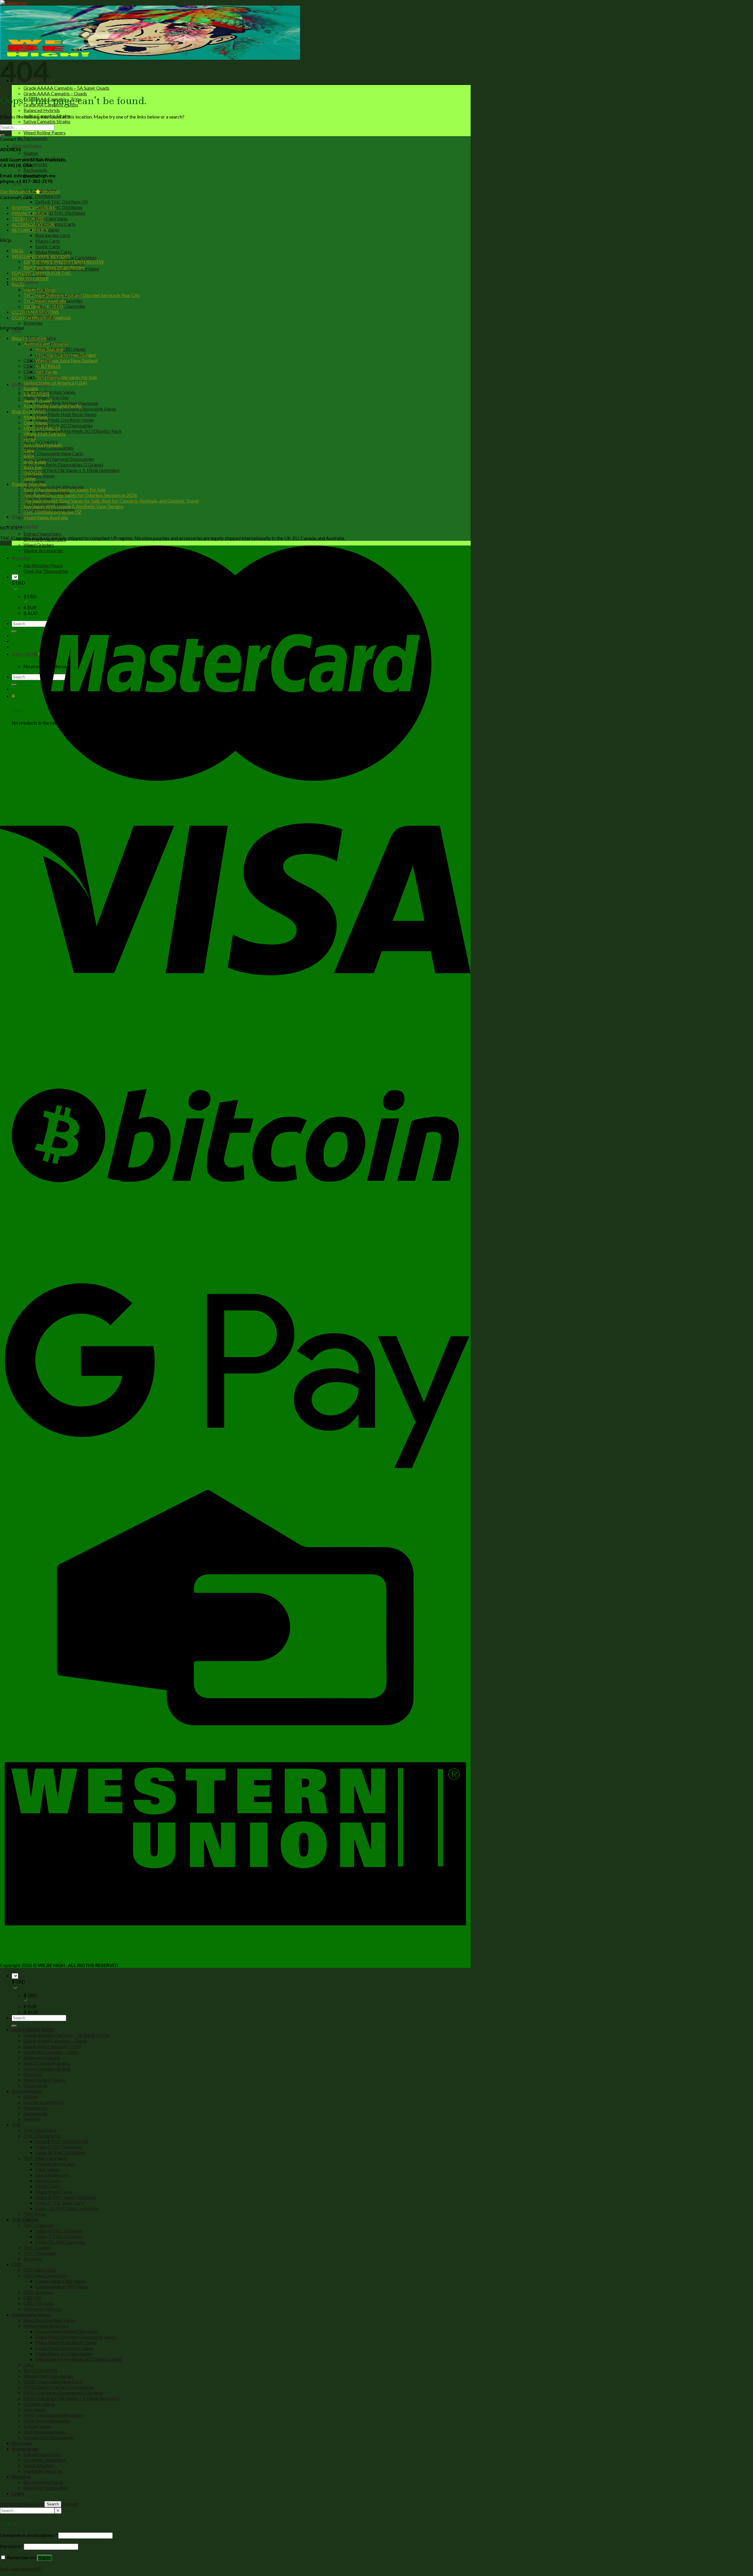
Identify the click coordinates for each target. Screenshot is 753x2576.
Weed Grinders (39, 545)
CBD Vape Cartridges (45, 2275)
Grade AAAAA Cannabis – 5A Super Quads (66, 88)
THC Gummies (39, 2225)
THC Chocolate (40, 2253)
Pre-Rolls (33, 2074)
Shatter (31, 153)
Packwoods (35, 138)
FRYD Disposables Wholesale (54, 2415)
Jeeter (30, 478)
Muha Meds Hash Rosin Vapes (66, 414)
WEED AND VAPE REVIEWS (41, 256)
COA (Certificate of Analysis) (41, 317)
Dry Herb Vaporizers (45, 2460)
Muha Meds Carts (54, 252)
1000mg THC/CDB (44, 306)
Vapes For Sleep (39, 290)
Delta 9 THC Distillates (59, 207)
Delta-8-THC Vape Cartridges (66, 2197)
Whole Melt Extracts (45, 434)
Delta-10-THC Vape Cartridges (67, 2208)
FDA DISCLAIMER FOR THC (42, 273)
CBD (17, 2264)
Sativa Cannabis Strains (47, 121)
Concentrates (27, 145)
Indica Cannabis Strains (47, 2063)
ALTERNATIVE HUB (33, 224)
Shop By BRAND (29, 411)
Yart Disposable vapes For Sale (66, 377)
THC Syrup (35, 2214)
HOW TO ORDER (30, 278)
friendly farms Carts (55, 224)
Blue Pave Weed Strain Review (54, 267)
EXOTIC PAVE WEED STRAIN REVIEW (64, 262)
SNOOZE (33, 473)
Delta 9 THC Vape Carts (60, 2203)
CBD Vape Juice (40, 2270)
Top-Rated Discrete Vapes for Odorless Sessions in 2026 (80, 495)
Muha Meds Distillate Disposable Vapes (76, 409)
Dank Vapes (36, 422)
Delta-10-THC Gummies (60, 2242)
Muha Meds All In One (46, 2326)
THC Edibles (25, 282)
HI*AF (30, 439)
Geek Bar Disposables (46, 2488)
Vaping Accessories (43, 2471)
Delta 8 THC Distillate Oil (61, 202)
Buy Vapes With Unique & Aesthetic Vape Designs (74, 506)
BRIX (29, 456)
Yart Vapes (46, 372)
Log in (45, 2558)
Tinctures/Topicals (43, 2309)
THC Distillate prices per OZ (53, 512)
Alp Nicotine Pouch (43, 2482)
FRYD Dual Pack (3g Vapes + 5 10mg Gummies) (71, 470)
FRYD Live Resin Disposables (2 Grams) (63, 464)
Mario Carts (48, 241)
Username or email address (29, 2535)
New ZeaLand (49, 349)
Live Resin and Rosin (44, 2102)
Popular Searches (29, 484)
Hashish (32, 2119)
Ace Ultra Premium (43, 445)
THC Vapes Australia (45, 301)
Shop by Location (29, 338)
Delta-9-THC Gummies (59, 2236)
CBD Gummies (39, 2292)
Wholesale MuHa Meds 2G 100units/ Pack (79, 431)
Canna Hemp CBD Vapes (60, 2281)
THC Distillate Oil (42, 196)
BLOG (18, 284)
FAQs (18, 250)
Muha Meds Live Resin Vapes (65, 420)
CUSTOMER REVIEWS (35, 312)
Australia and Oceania (46, 344)
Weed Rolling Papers (45, 132)
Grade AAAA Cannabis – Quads (55, 93)
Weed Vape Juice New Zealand (66, 360)
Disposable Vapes (31, 2314)
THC (17, 2124)
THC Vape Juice (40, 2130)
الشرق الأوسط (38, 400)
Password (11, 2546)
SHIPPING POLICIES (34, 207)
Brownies (33, 323)
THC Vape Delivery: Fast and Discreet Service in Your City (82, 295)
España (31, 388)
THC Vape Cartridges (46, 218)
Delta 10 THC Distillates (60, 213)
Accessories (25, 526)
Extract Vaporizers (43, 534)
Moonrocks (35, 164)
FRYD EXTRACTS (42, 428)
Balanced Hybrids (42, 110)
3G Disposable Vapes (45, 2432)
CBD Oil (32, 366)
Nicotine (21, 2476)
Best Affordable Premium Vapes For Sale (65, 489)
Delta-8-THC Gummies (59, 2231)
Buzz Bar (33, 467)
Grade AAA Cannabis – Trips (52, 2046)
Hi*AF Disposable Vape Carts (53, 453)
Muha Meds (36, 417)
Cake (29, 450)
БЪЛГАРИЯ (36, 394)
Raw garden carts (53, 235)
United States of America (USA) (55, 383)
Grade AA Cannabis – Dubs (51, 2052)
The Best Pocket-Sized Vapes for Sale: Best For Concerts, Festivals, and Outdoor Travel (111, 501)
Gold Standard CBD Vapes (62, 2286)
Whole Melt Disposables (49, 448)
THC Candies (37, 2247)
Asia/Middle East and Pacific (53, 406)
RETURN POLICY (30, 230)
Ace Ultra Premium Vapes (49, 392)
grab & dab (35, 462)
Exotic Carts (48, 246)
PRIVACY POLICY (30, 213)
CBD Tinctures (39, 2303)
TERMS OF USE (28, 219)
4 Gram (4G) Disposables (49, 2437)
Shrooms (22, 517)
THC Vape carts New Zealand (65, 355)
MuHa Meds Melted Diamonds (67, 2331)
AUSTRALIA (48, 366)
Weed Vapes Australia (46, 517)
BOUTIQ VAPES (41, 2370)
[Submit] (2, 135)
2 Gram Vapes (38, 2426)
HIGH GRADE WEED (33, 2029)
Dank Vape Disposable (46, 2421)
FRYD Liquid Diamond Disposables (59, 459)
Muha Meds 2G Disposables (64, 425)
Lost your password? (21, 2569)
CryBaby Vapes (39, 476)
